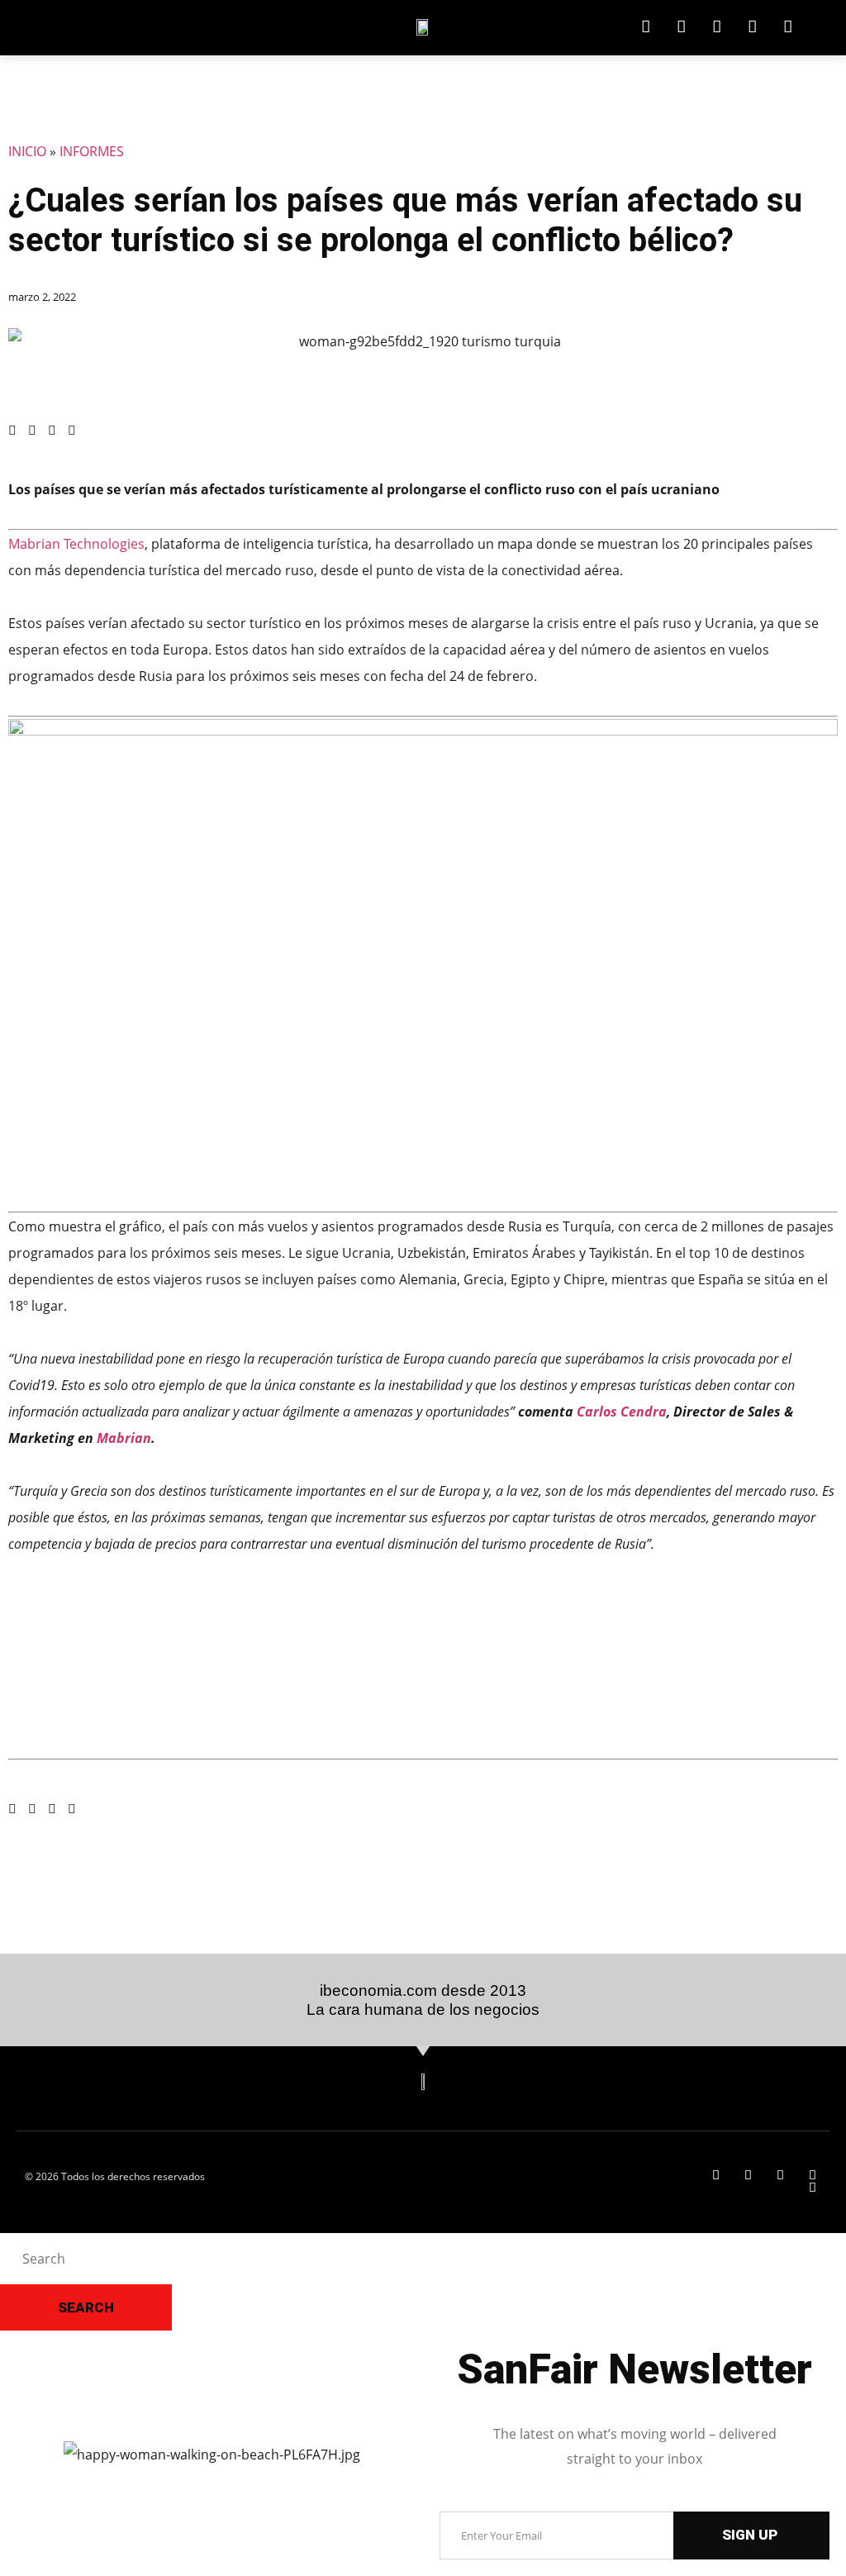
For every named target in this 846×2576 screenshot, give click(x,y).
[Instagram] (752, 27)
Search (86, 2307)
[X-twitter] (681, 27)
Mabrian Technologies (76, 544)
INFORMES (92, 151)
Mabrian (124, 1438)
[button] (12, 430)
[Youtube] (788, 27)
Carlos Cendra (622, 1412)
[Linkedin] (646, 27)
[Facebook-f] (717, 27)
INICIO (27, 151)
